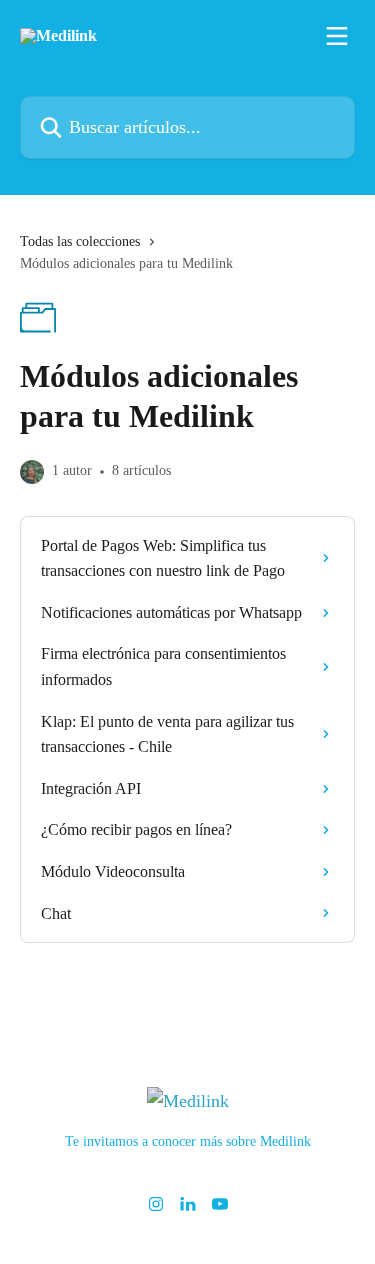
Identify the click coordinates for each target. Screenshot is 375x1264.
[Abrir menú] (337, 36)
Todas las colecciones (80, 241)
